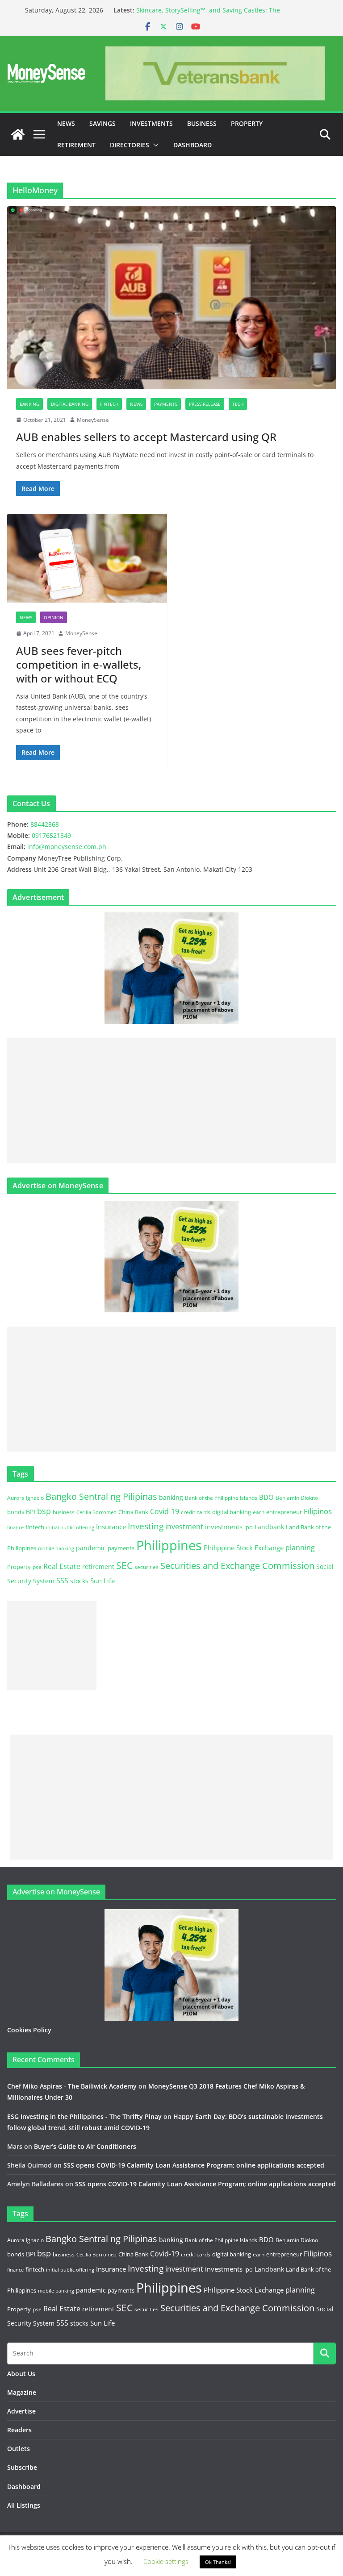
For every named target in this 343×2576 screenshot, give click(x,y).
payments (121, 1548)
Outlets (19, 2449)
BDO (266, 1497)
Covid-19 (165, 1511)
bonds (16, 1512)
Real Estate (62, 1566)
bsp (44, 1511)
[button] (154, 145)
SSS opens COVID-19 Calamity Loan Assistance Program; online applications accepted (194, 2165)
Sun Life (102, 1581)
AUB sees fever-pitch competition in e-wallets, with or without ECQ (79, 664)
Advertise (21, 2411)
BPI (31, 1512)
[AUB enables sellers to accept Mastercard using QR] (171, 298)
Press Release (205, 404)
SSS (62, 1581)
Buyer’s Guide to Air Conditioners (85, 2146)
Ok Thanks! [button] (218, 2562)
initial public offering (70, 1527)
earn (259, 1512)
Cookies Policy (29, 2030)
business (64, 1512)
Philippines (169, 1545)
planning (300, 1548)
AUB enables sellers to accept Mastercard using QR (146, 437)
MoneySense (93, 420)
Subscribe (22, 2467)
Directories (130, 145)
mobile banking (56, 1548)
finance (15, 1527)
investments (224, 1527)
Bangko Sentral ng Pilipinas (101, 1496)
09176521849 (51, 835)
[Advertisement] (171, 1101)
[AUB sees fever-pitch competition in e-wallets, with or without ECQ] (87, 558)
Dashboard (192, 145)
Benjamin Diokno (297, 1498)
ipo (249, 1527)
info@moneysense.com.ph (67, 847)
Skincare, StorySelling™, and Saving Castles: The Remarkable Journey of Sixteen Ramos (208, 15)
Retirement (76, 145)
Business (202, 123)
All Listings (24, 2505)
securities (146, 1567)
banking (171, 1497)
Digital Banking (70, 404)
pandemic (91, 1548)
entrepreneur (284, 1512)
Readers (19, 2430)
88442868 (45, 824)
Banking (29, 404)
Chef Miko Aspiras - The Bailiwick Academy (72, 2086)
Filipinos (318, 1511)
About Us (21, 2374)
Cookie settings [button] (166, 2561)
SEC (124, 1565)
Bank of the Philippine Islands (221, 1498)
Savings (102, 123)
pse (37, 1567)
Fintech (109, 404)
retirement (98, 1567)
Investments (151, 123)
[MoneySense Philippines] (18, 134)
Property (247, 123)
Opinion (54, 617)
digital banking (232, 1512)
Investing (146, 1526)
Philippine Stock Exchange (244, 1548)
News (66, 123)
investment (184, 1527)
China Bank (133, 1512)
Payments (166, 404)
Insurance (111, 1527)
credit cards (196, 1512)
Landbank (269, 1527)
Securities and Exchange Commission (237, 1565)
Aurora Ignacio (25, 1498)
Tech (238, 404)
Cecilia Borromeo (96, 1512)
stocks (79, 1581)
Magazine (22, 2392)
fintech (35, 1527)
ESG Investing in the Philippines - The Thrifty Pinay (84, 2116)
